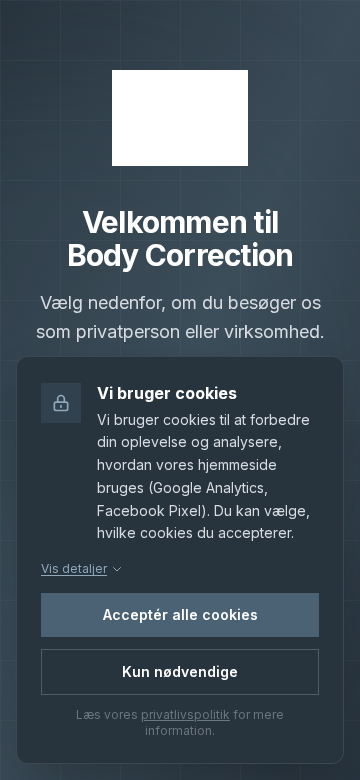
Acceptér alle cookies (180, 614)
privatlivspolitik (185, 714)
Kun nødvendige (180, 671)
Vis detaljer (74, 568)
